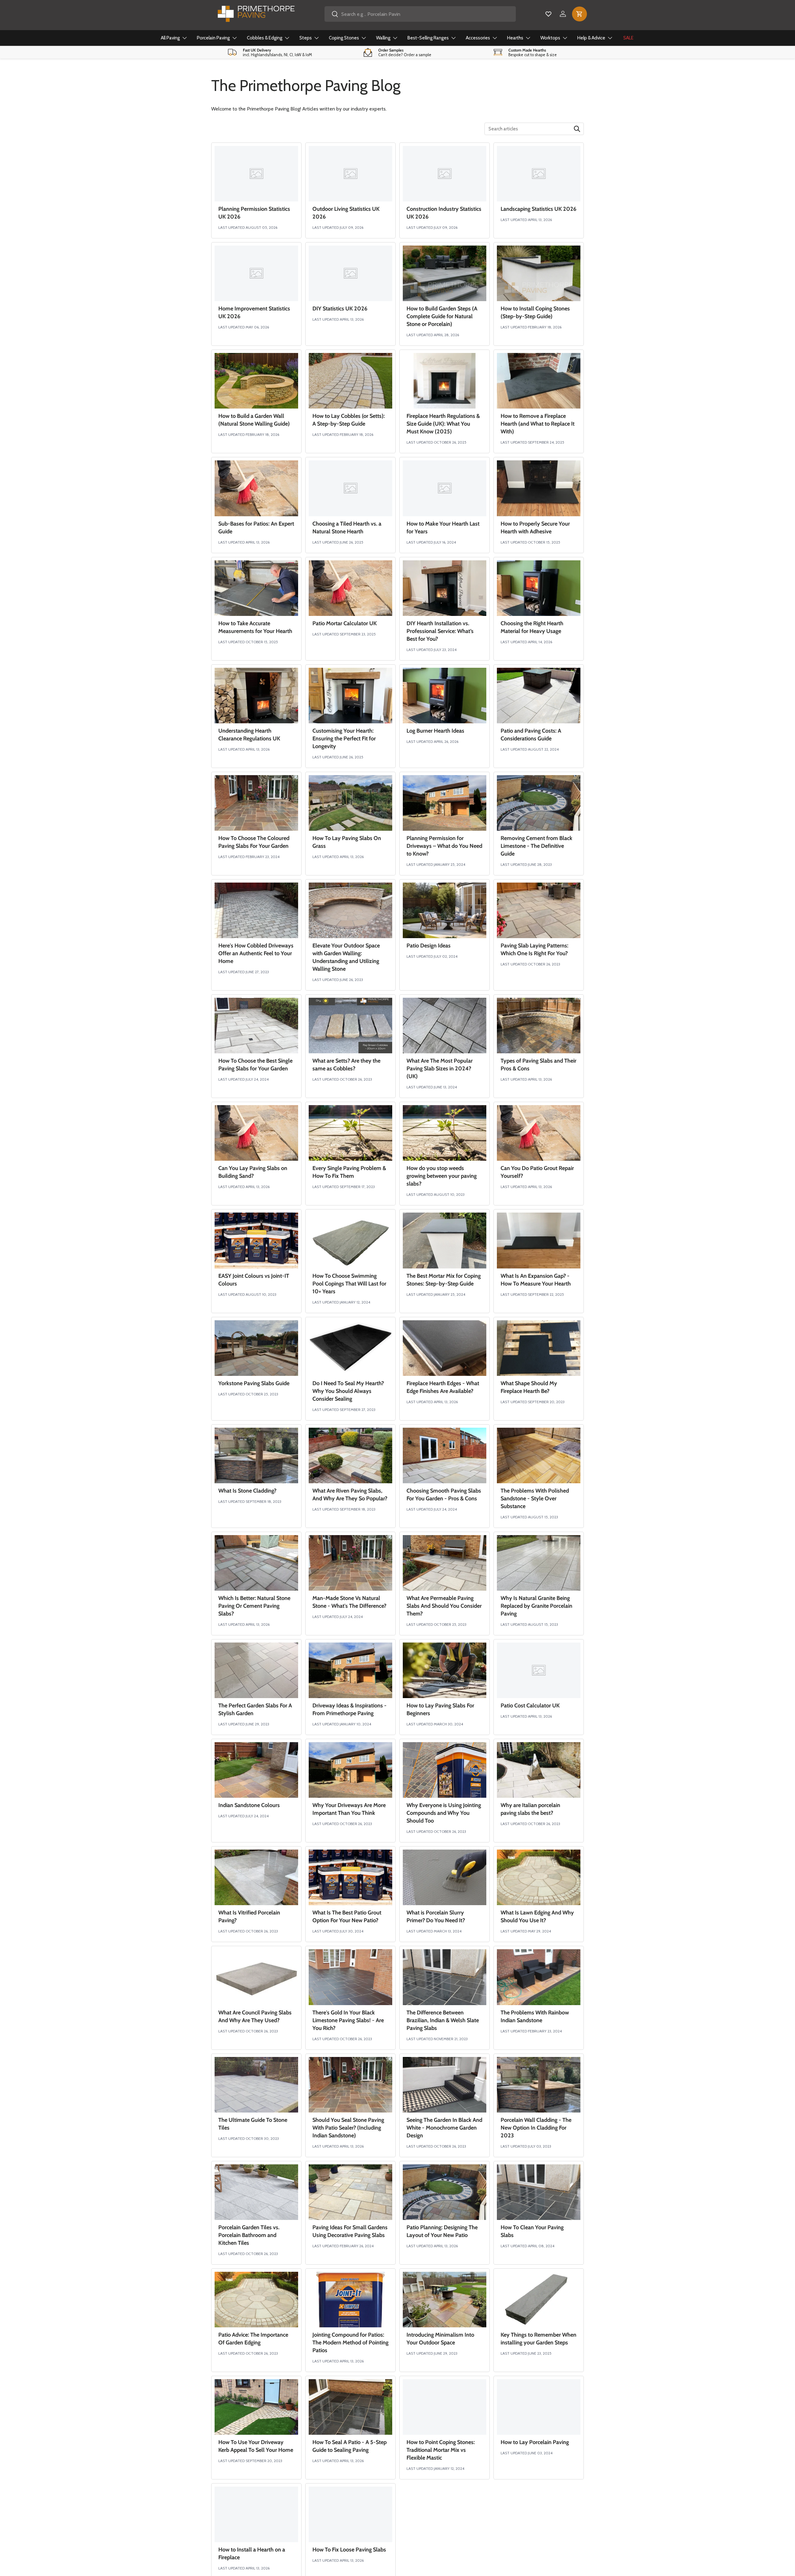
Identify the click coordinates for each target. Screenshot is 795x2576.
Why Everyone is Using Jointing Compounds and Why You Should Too (444, 1813)
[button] (579, 14)
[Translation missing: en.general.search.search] (577, 129)
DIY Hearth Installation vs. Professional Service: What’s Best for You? (440, 631)
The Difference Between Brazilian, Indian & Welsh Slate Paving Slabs (443, 2020)
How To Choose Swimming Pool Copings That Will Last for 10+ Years (349, 1284)
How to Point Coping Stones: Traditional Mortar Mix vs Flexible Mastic (441, 2450)
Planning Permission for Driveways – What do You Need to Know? (444, 846)
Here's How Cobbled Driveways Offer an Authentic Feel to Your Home (256, 953)
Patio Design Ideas (429, 946)
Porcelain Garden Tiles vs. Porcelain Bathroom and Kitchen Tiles (249, 2235)
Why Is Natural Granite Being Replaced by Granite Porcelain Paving (536, 1606)
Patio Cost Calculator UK (530, 1706)
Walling (383, 38)
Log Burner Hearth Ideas (435, 731)
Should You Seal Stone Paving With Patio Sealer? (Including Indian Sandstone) (348, 2128)
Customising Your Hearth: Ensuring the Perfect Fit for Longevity (344, 739)
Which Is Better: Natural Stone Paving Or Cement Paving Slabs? (254, 1606)
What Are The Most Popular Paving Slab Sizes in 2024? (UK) (440, 1069)
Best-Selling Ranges (428, 38)
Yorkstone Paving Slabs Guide (254, 1383)
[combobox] (420, 14)
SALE (628, 38)
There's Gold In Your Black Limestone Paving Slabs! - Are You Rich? (348, 2020)
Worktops (550, 38)
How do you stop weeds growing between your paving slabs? (442, 1176)
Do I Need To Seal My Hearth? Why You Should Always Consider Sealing (348, 1391)
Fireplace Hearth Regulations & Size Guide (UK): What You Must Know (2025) (443, 424)
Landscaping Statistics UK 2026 (538, 209)
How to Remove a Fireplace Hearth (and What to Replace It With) (538, 424)
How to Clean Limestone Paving (445, 2550)
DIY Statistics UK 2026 (340, 309)
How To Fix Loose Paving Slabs (349, 2550)
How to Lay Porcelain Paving (535, 2442)
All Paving (170, 38)
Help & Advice (591, 38)
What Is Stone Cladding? (247, 1491)
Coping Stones (344, 38)
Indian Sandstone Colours (249, 1805)
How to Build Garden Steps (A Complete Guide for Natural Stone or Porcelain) (442, 316)
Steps (306, 38)
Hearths (515, 38)
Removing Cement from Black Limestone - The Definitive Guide (536, 846)
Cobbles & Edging (265, 38)
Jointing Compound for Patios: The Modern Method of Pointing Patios (350, 2343)
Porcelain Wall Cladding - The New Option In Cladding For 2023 (536, 2128)
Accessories (478, 38)
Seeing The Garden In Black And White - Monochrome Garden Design (444, 2128)
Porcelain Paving (213, 38)
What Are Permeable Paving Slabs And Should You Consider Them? (444, 1606)
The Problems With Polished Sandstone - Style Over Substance (535, 1498)
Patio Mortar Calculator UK (345, 623)
